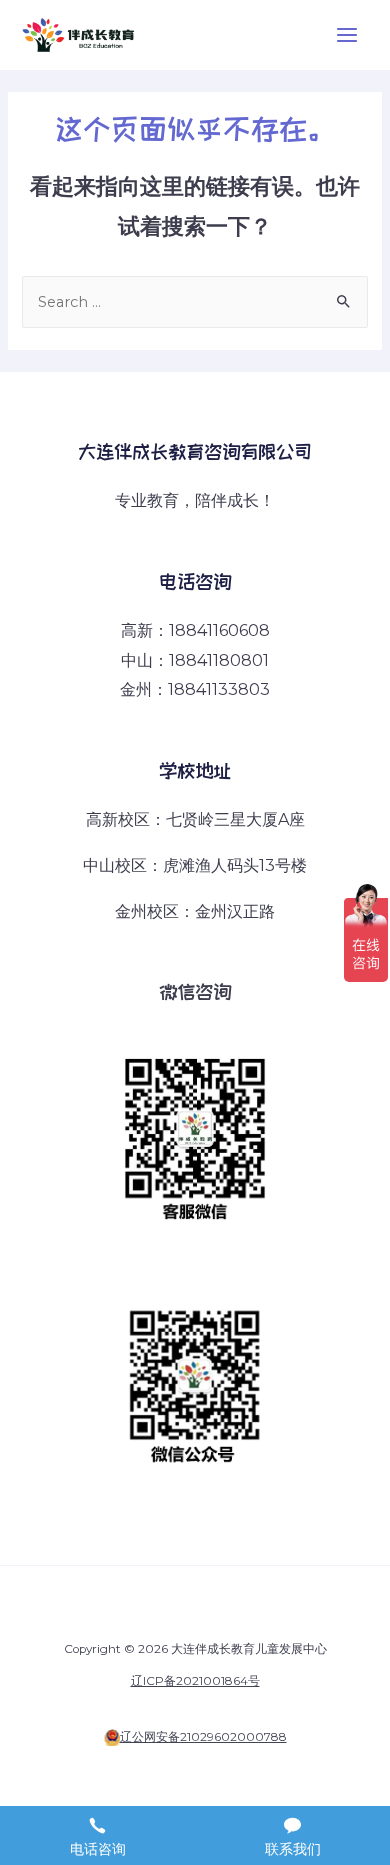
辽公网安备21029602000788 (203, 1737)
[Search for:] (194, 302)
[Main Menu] (347, 35)
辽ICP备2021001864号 (195, 1681)
